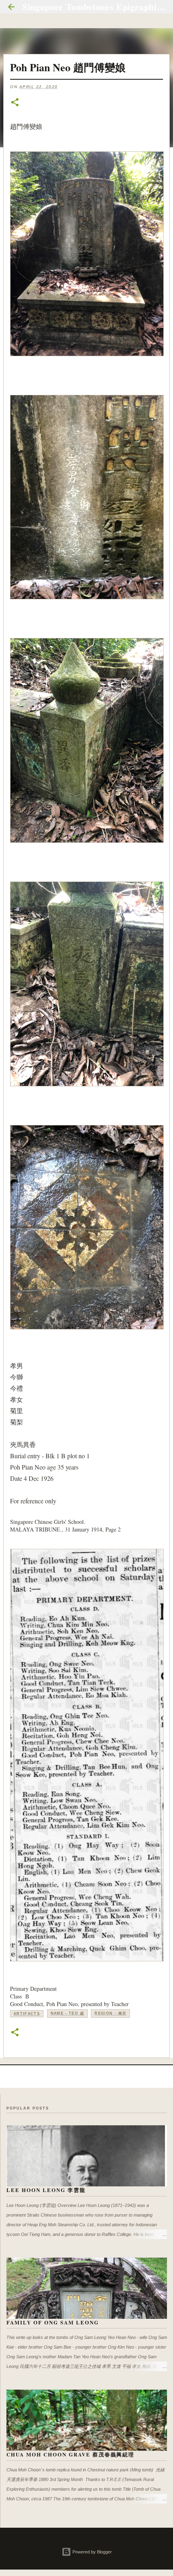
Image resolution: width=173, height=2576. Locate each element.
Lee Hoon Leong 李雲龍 (46, 2190)
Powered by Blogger (92, 2552)
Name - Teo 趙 (67, 2013)
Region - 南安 (110, 2013)
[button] (15, 103)
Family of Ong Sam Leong (53, 2322)
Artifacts (27, 2014)
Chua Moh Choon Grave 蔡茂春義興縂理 (70, 2454)
